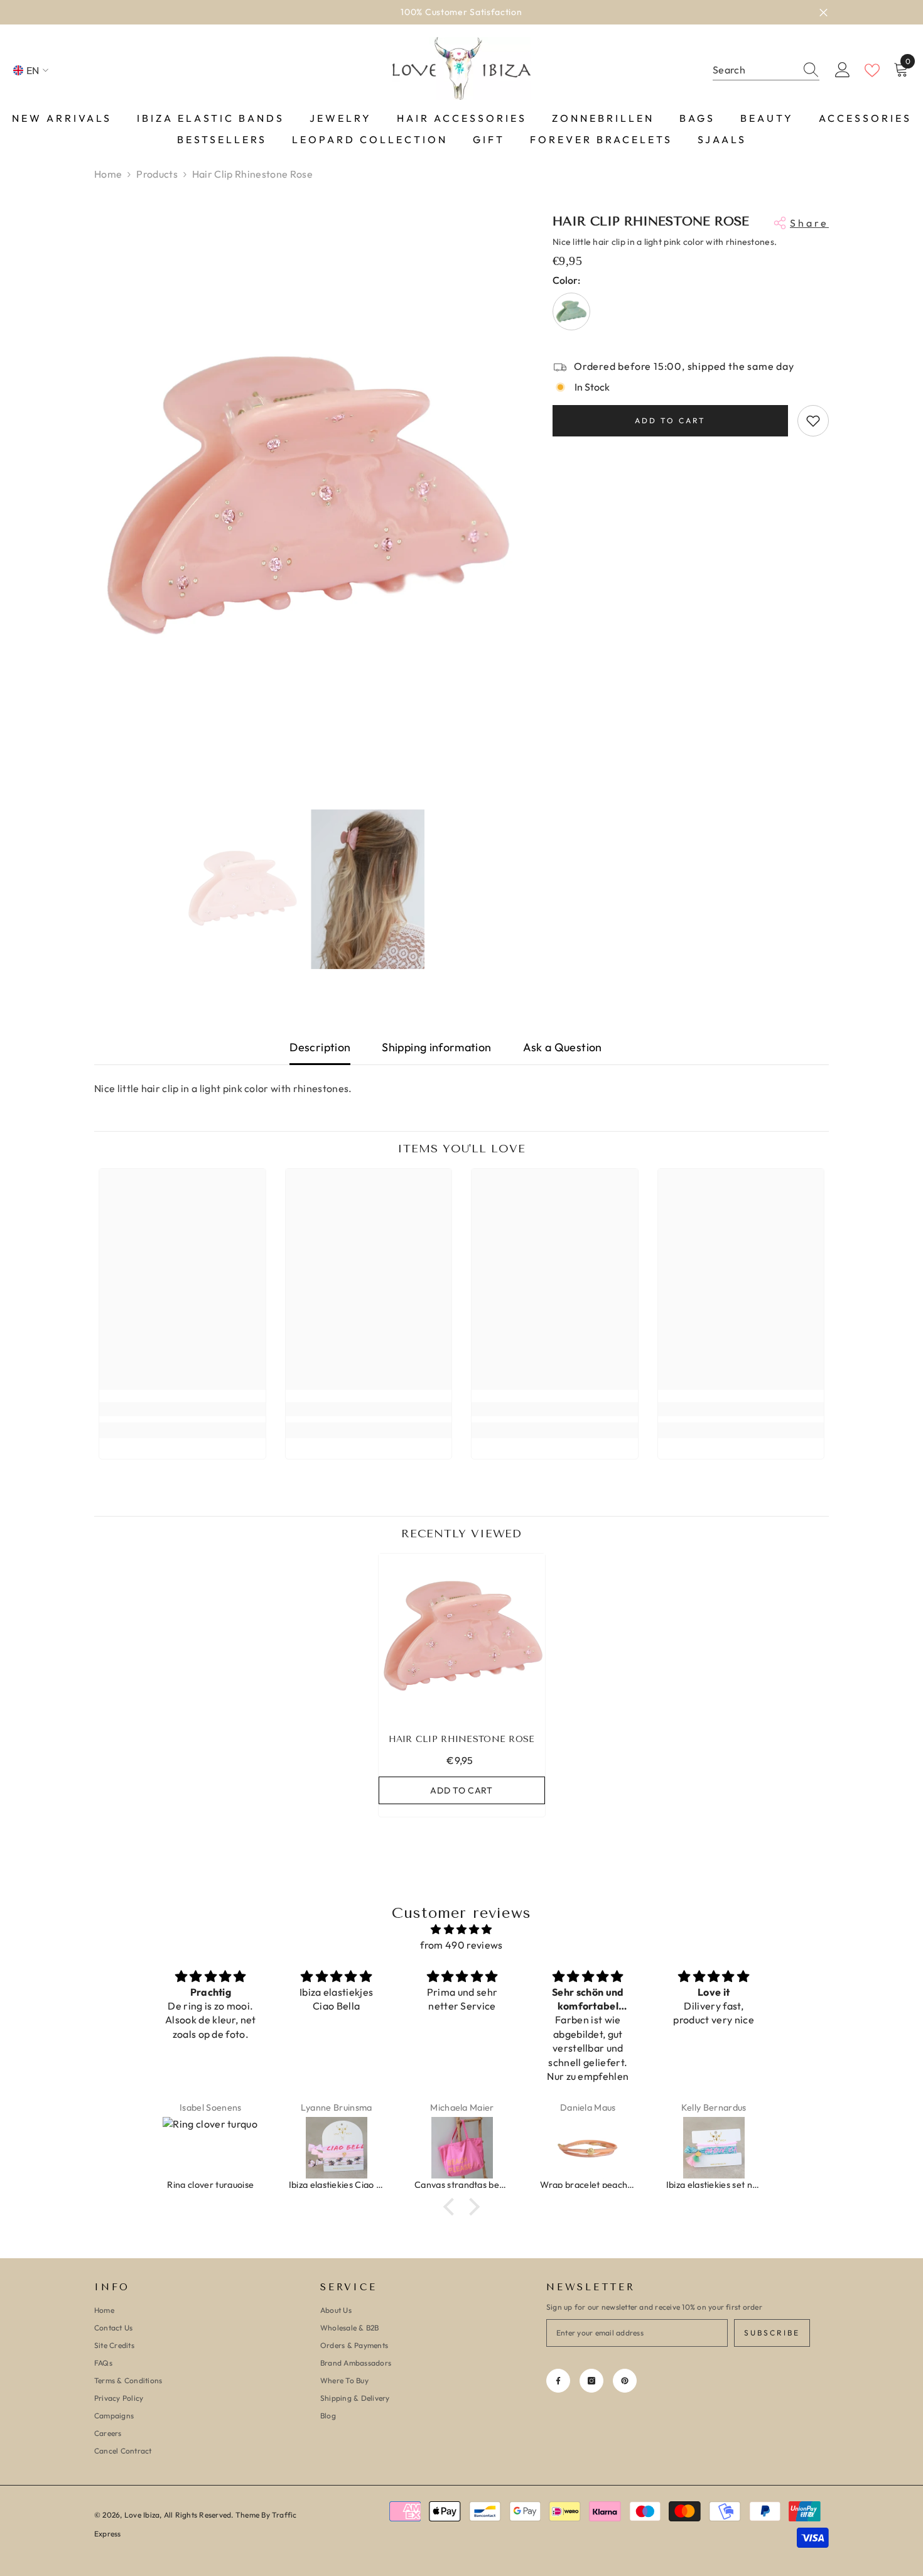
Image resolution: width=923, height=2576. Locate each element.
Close (823, 12)
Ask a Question (563, 1047)
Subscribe (772, 2333)
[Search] (766, 70)
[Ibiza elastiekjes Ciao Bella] (211, 2148)
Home (108, 174)
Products (157, 174)
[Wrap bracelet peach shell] (462, 2148)
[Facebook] (558, 2381)
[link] (182, 1409)
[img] (462, 1929)
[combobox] (754, 70)
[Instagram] (591, 2381)
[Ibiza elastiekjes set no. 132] (588, 2148)
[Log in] (843, 70)
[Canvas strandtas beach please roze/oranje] (337, 2148)
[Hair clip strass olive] (571, 311)
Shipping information (436, 1047)
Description (320, 1047)
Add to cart (670, 420)
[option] (305, 498)
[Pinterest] (625, 2381)
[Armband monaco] (714, 2148)
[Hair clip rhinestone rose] (462, 1637)
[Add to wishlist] (813, 421)
